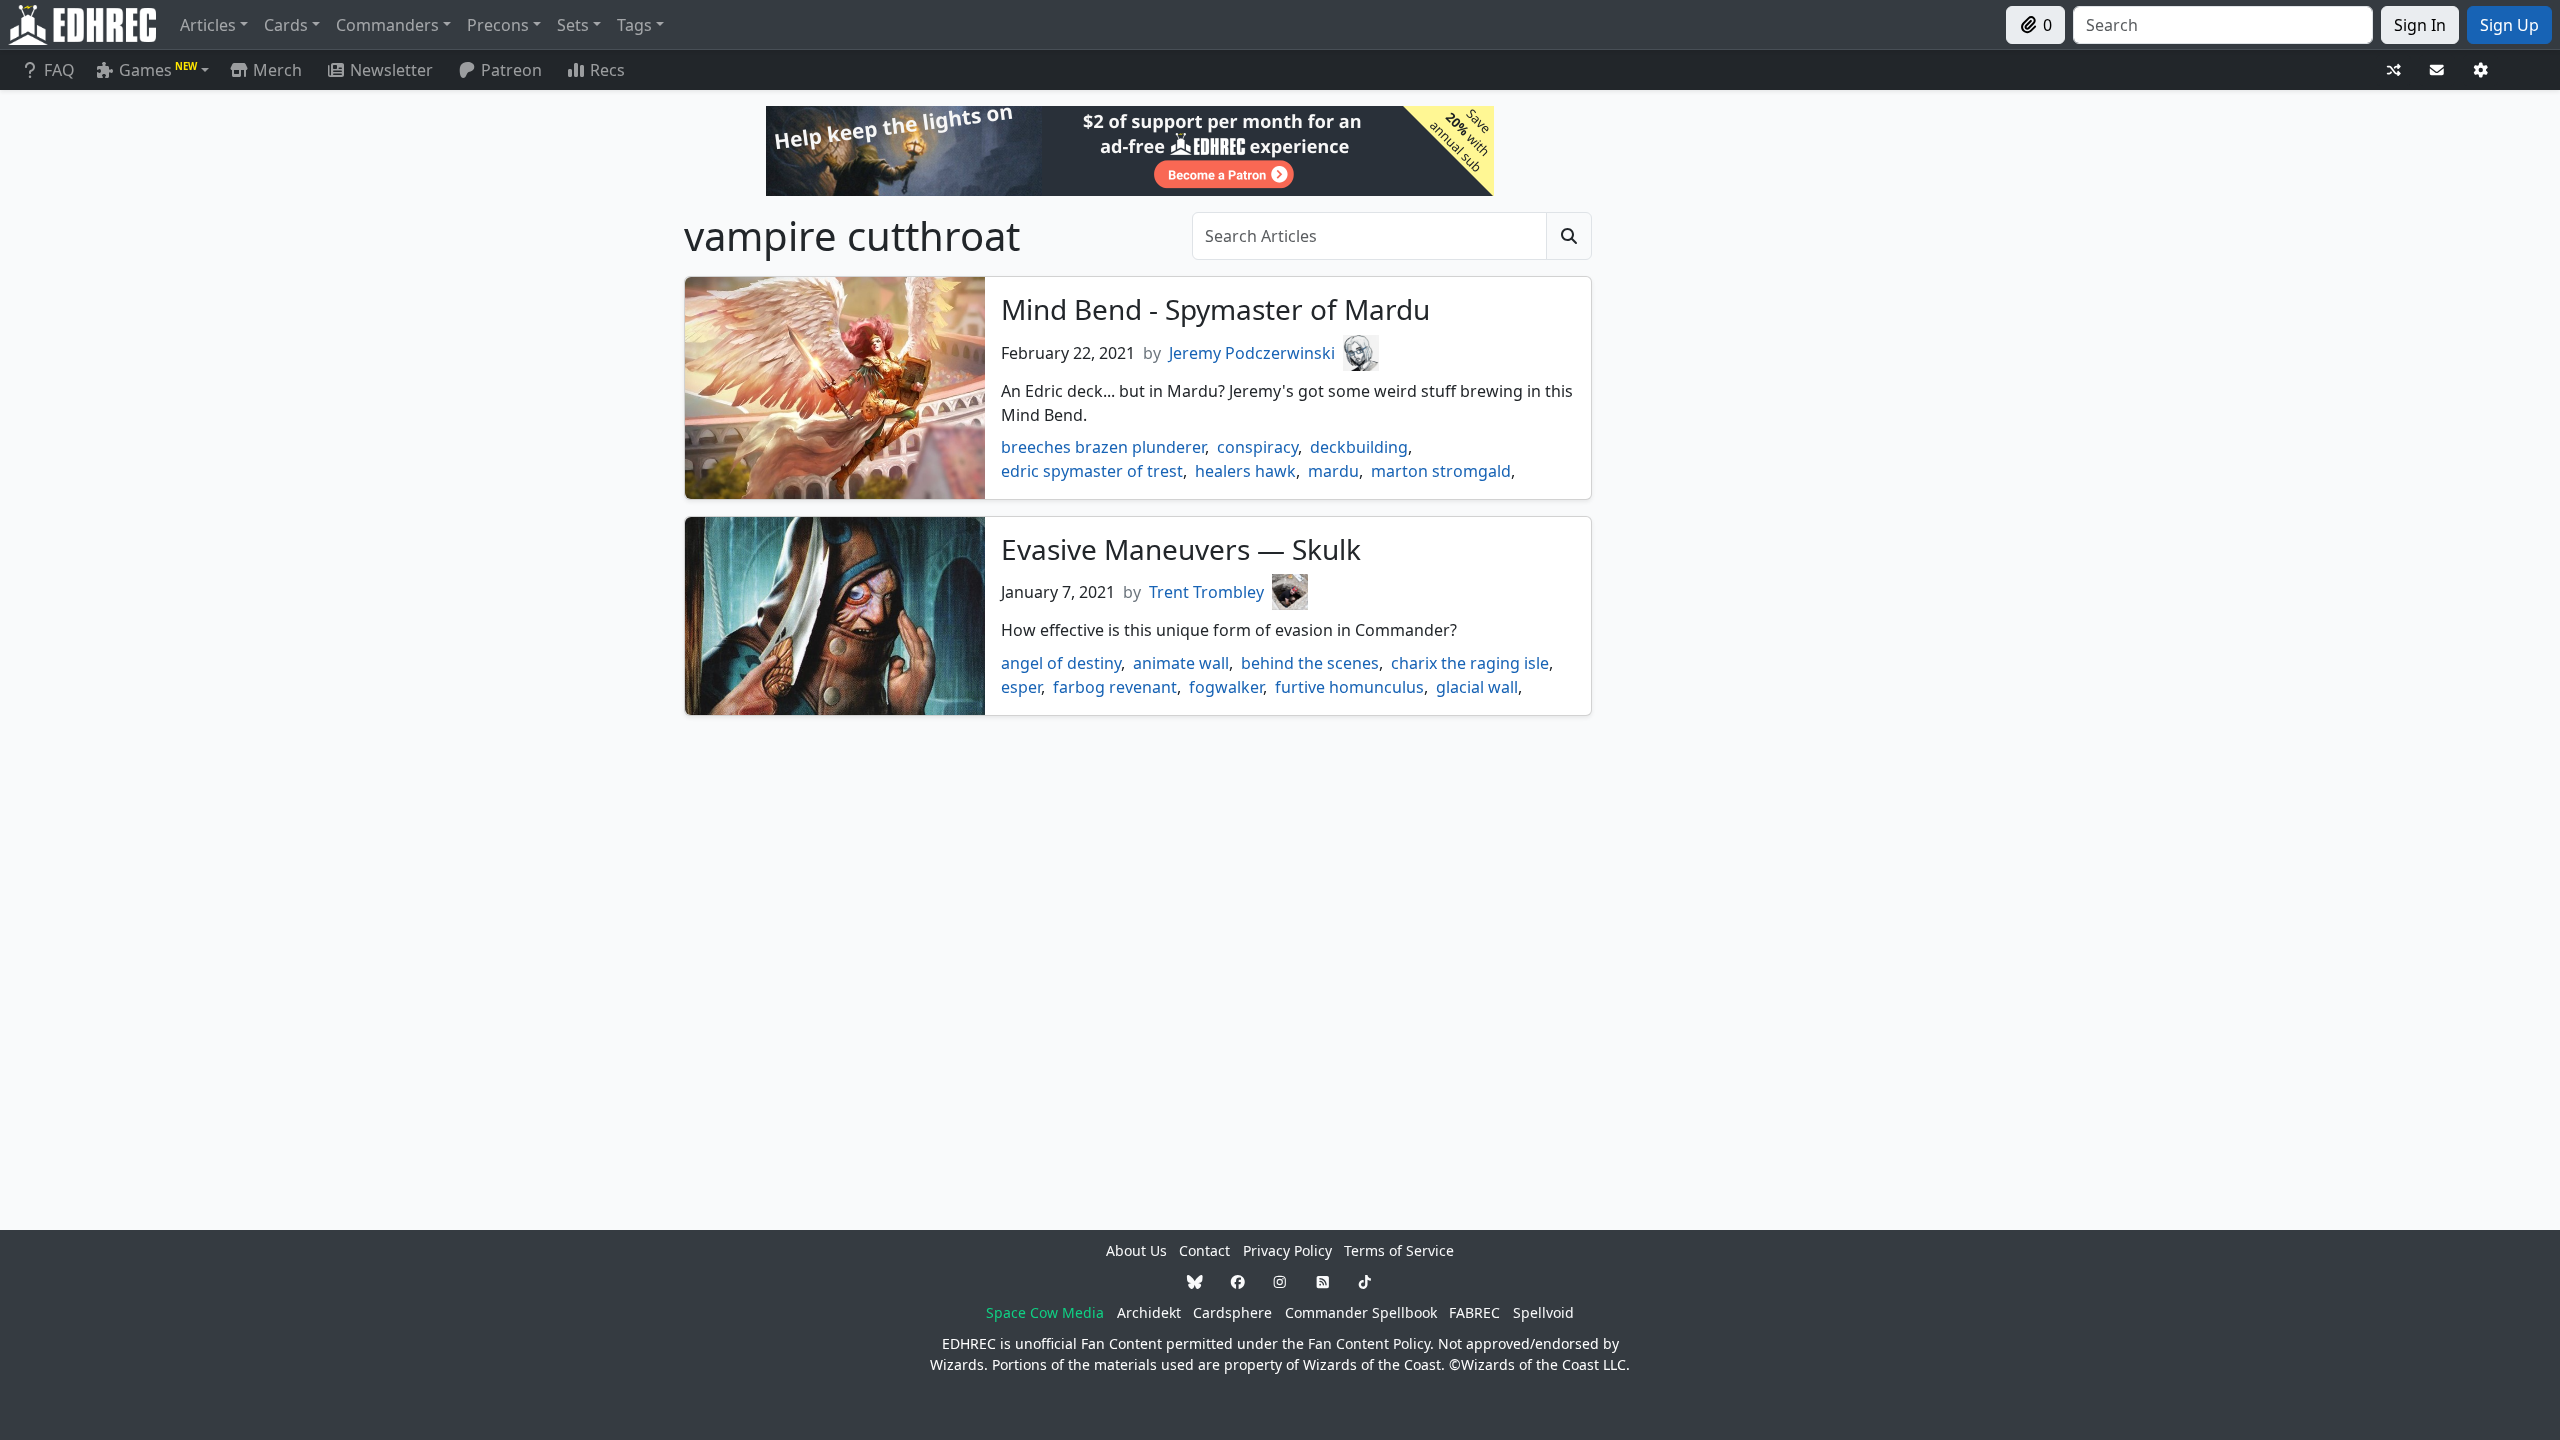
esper (1021, 687)
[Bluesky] (1195, 1281)
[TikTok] (1365, 1281)
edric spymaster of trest (1092, 471)
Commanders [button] (387, 25)
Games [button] (158, 70)
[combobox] (2223, 25)
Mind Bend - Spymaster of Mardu (1215, 309)
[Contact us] (2437, 70)
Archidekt (1149, 1312)
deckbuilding (1359, 447)
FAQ (59, 70)
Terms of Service (1399, 1250)
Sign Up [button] (2509, 25)
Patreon (511, 70)
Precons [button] (498, 25)
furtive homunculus (1349, 687)
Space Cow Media (1045, 1312)
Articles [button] (208, 25)
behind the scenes (1310, 663)
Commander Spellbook (1361, 1312)
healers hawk (1245, 471)
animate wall (1181, 663)
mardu (1333, 471)
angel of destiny (1061, 663)
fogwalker (1226, 687)
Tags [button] (634, 25)
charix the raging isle (1470, 663)
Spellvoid (1543, 1312)
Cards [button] (286, 25)
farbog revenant (1115, 687)
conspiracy (1257, 447)
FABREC (1474, 1312)
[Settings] (2481, 70)
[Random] (2394, 70)
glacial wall (1477, 687)
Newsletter (391, 70)
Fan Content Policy (1369, 1343)
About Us (1136, 1250)
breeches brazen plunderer (1103, 447)
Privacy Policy (1287, 1250)
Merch (275, 70)
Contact (1204, 1250)
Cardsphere (1232, 1312)
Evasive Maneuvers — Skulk (1181, 549)
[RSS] (1323, 1281)
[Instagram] (1280, 1281)
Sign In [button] (2420, 25)
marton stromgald (1441, 471)
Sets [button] (573, 25)
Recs (607, 70)
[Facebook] (1238, 1281)
